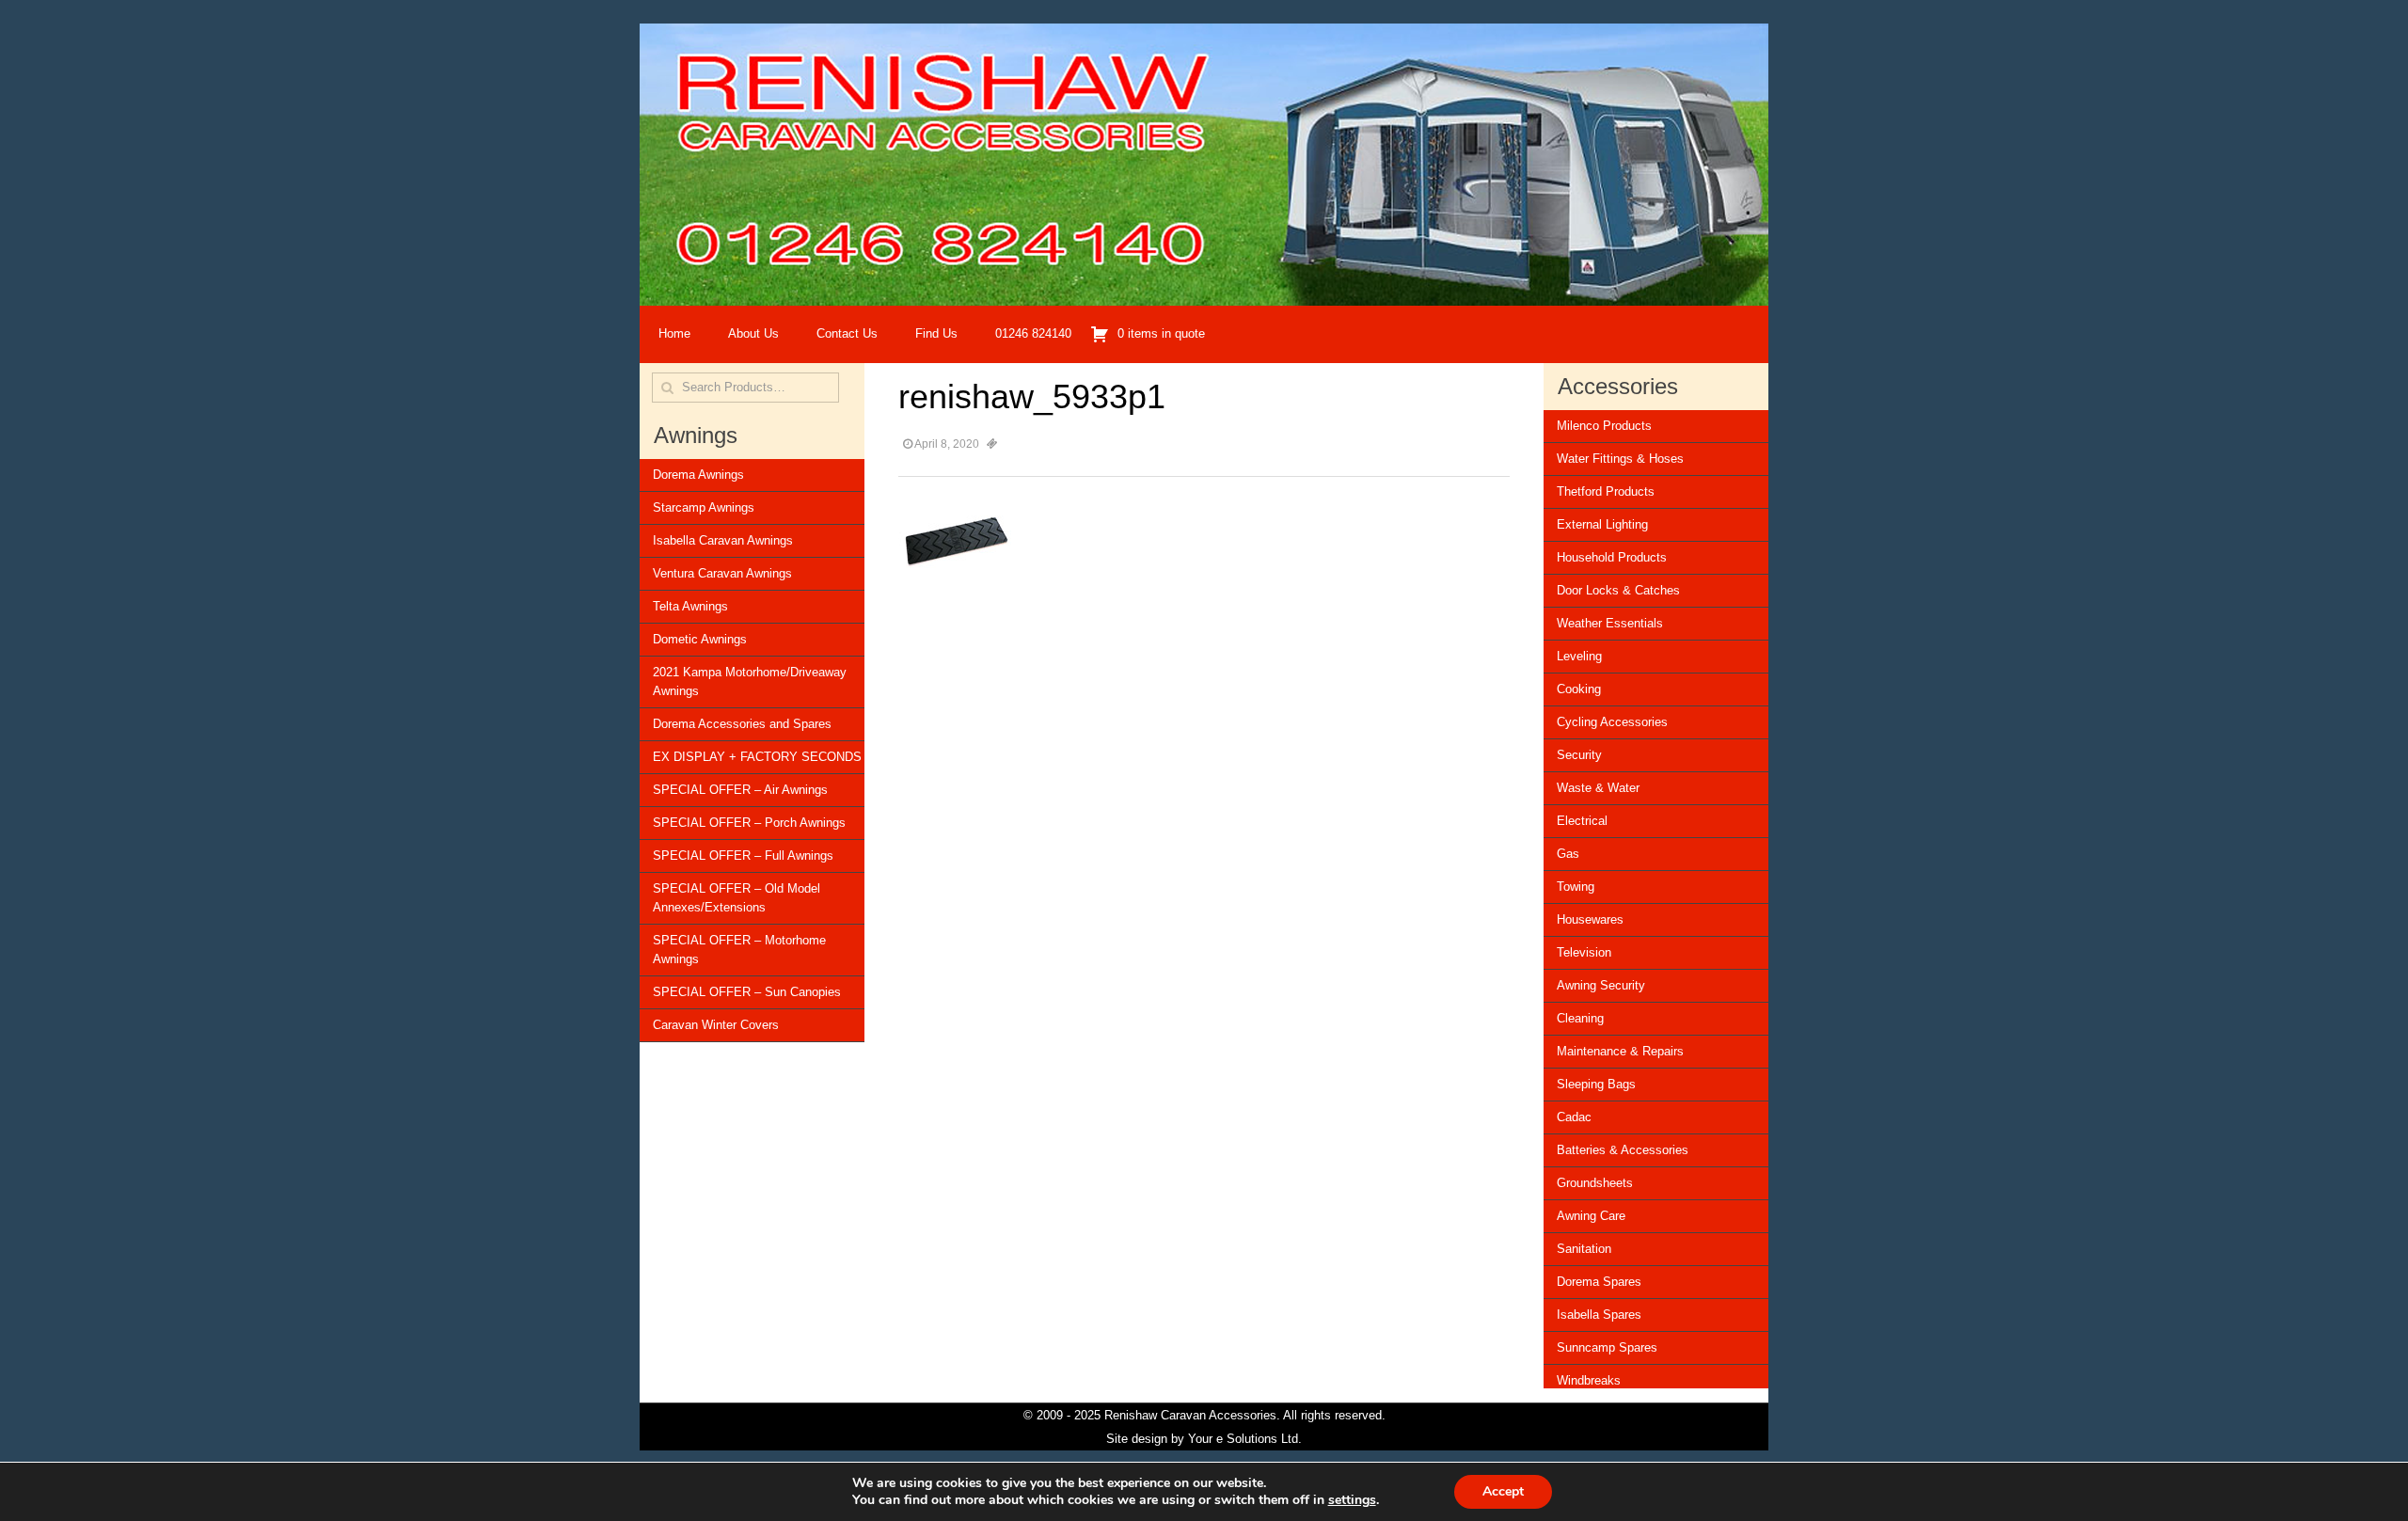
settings (1352, 1500)
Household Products (1612, 557)
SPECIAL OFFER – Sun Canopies (747, 992)
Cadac (1574, 1117)
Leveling (1579, 656)
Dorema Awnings (698, 475)
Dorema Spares (1599, 1282)
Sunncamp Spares (1607, 1347)
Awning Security (1601, 985)
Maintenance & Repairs (1620, 1051)
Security (1579, 755)
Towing (1576, 887)
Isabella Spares (1599, 1315)
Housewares (1590, 919)
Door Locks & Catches (1618, 590)
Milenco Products (1604, 426)
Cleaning (1580, 1018)
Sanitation (1584, 1249)
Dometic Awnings (700, 639)
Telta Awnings (690, 606)
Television (1584, 952)
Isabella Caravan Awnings (723, 540)
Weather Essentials (1610, 623)
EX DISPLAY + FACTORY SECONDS (757, 757)
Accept (1503, 1491)
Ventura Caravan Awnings (722, 573)
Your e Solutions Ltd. (1245, 1439)
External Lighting (1602, 524)
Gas (1568, 854)
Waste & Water (1598, 788)
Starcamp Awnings (704, 507)
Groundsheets (1595, 1183)
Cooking (1579, 689)
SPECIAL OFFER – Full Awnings (743, 856)
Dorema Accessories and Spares (742, 724)
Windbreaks (1589, 1380)
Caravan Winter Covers (716, 1025)
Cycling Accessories (1612, 722)
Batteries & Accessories (1623, 1150)
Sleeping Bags (1596, 1084)
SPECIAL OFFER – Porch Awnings (749, 823)
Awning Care (1591, 1216)
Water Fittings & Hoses (1620, 459)
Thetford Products (1606, 491)
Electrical (1582, 821)
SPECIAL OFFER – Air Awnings (740, 790)
